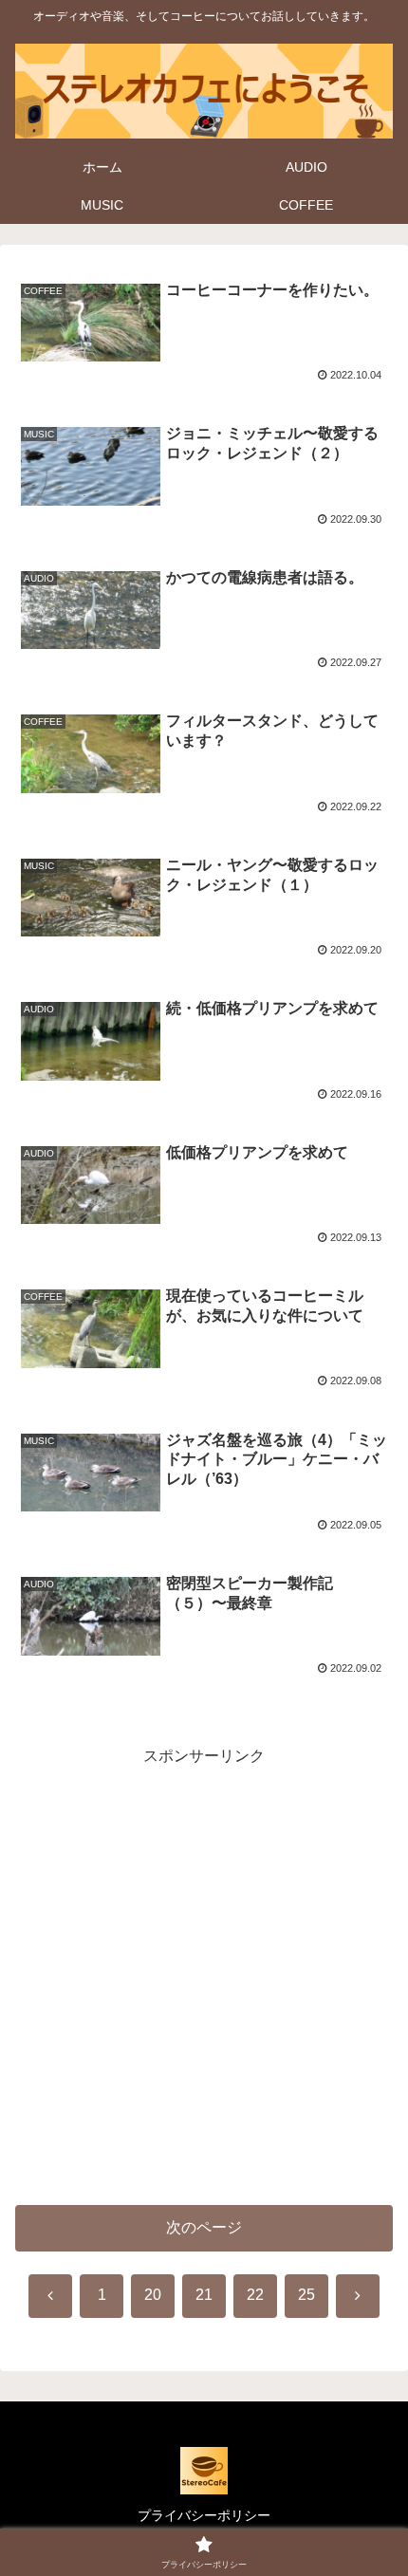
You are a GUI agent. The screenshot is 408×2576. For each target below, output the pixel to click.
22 (255, 2295)
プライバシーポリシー (204, 2515)
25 (306, 2295)
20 (153, 2295)
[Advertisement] (204, 1974)
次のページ (204, 2227)
